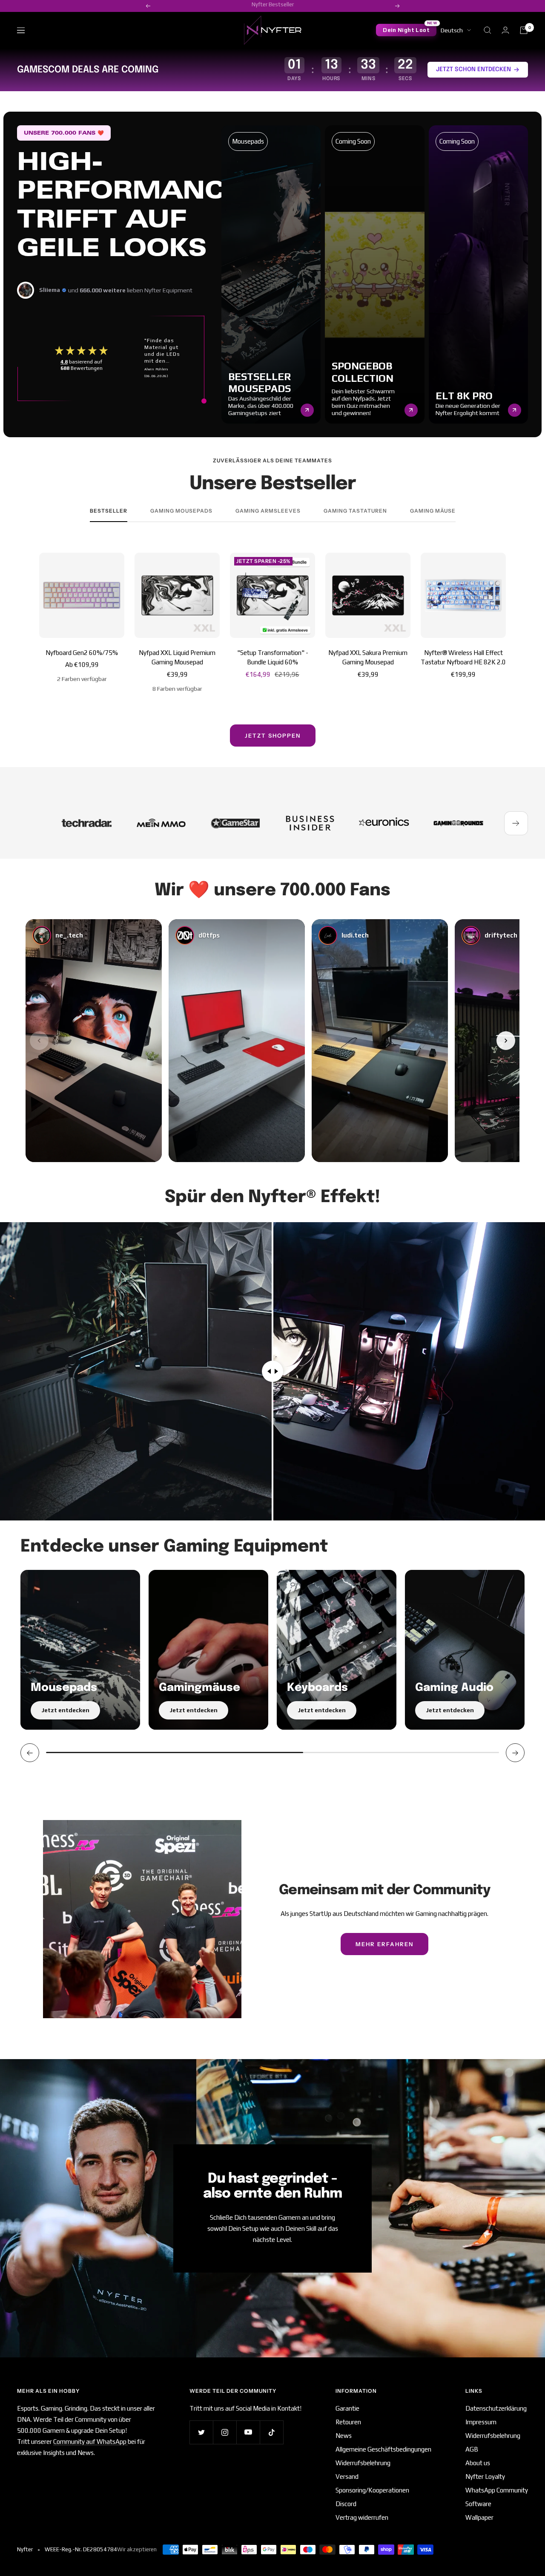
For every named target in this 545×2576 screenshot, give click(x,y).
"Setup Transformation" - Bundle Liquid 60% (273, 658)
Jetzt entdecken (65, 1710)
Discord (346, 2504)
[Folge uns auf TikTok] (271, 2432)
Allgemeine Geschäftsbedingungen (383, 2449)
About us (478, 2463)
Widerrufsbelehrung (363, 2463)
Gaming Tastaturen (355, 511)
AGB (472, 2449)
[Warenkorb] (524, 30)
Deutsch (452, 30)
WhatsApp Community (497, 2490)
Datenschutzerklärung (496, 2408)
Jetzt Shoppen (273, 736)
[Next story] (506, 1041)
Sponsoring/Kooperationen (372, 2490)
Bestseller (109, 511)
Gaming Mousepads (181, 511)
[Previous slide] (30, 1753)
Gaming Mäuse (433, 511)
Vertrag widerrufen (362, 2517)
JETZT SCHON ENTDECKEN (473, 69)
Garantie (347, 2408)
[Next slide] (515, 1753)
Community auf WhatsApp (90, 2442)
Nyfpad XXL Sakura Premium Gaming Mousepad (368, 658)
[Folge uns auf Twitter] (201, 2432)
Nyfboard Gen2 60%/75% (82, 653)
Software (478, 2504)
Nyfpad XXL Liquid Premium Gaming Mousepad (177, 658)
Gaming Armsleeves (268, 511)
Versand (347, 2476)
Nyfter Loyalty (485, 2476)
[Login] (505, 30)
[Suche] (488, 30)
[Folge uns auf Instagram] (225, 2432)
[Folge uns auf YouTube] (248, 2432)
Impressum (481, 2422)
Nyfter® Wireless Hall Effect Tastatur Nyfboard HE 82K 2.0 (463, 658)
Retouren (348, 2422)
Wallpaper (479, 2517)
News (344, 2436)
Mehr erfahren (384, 1944)
